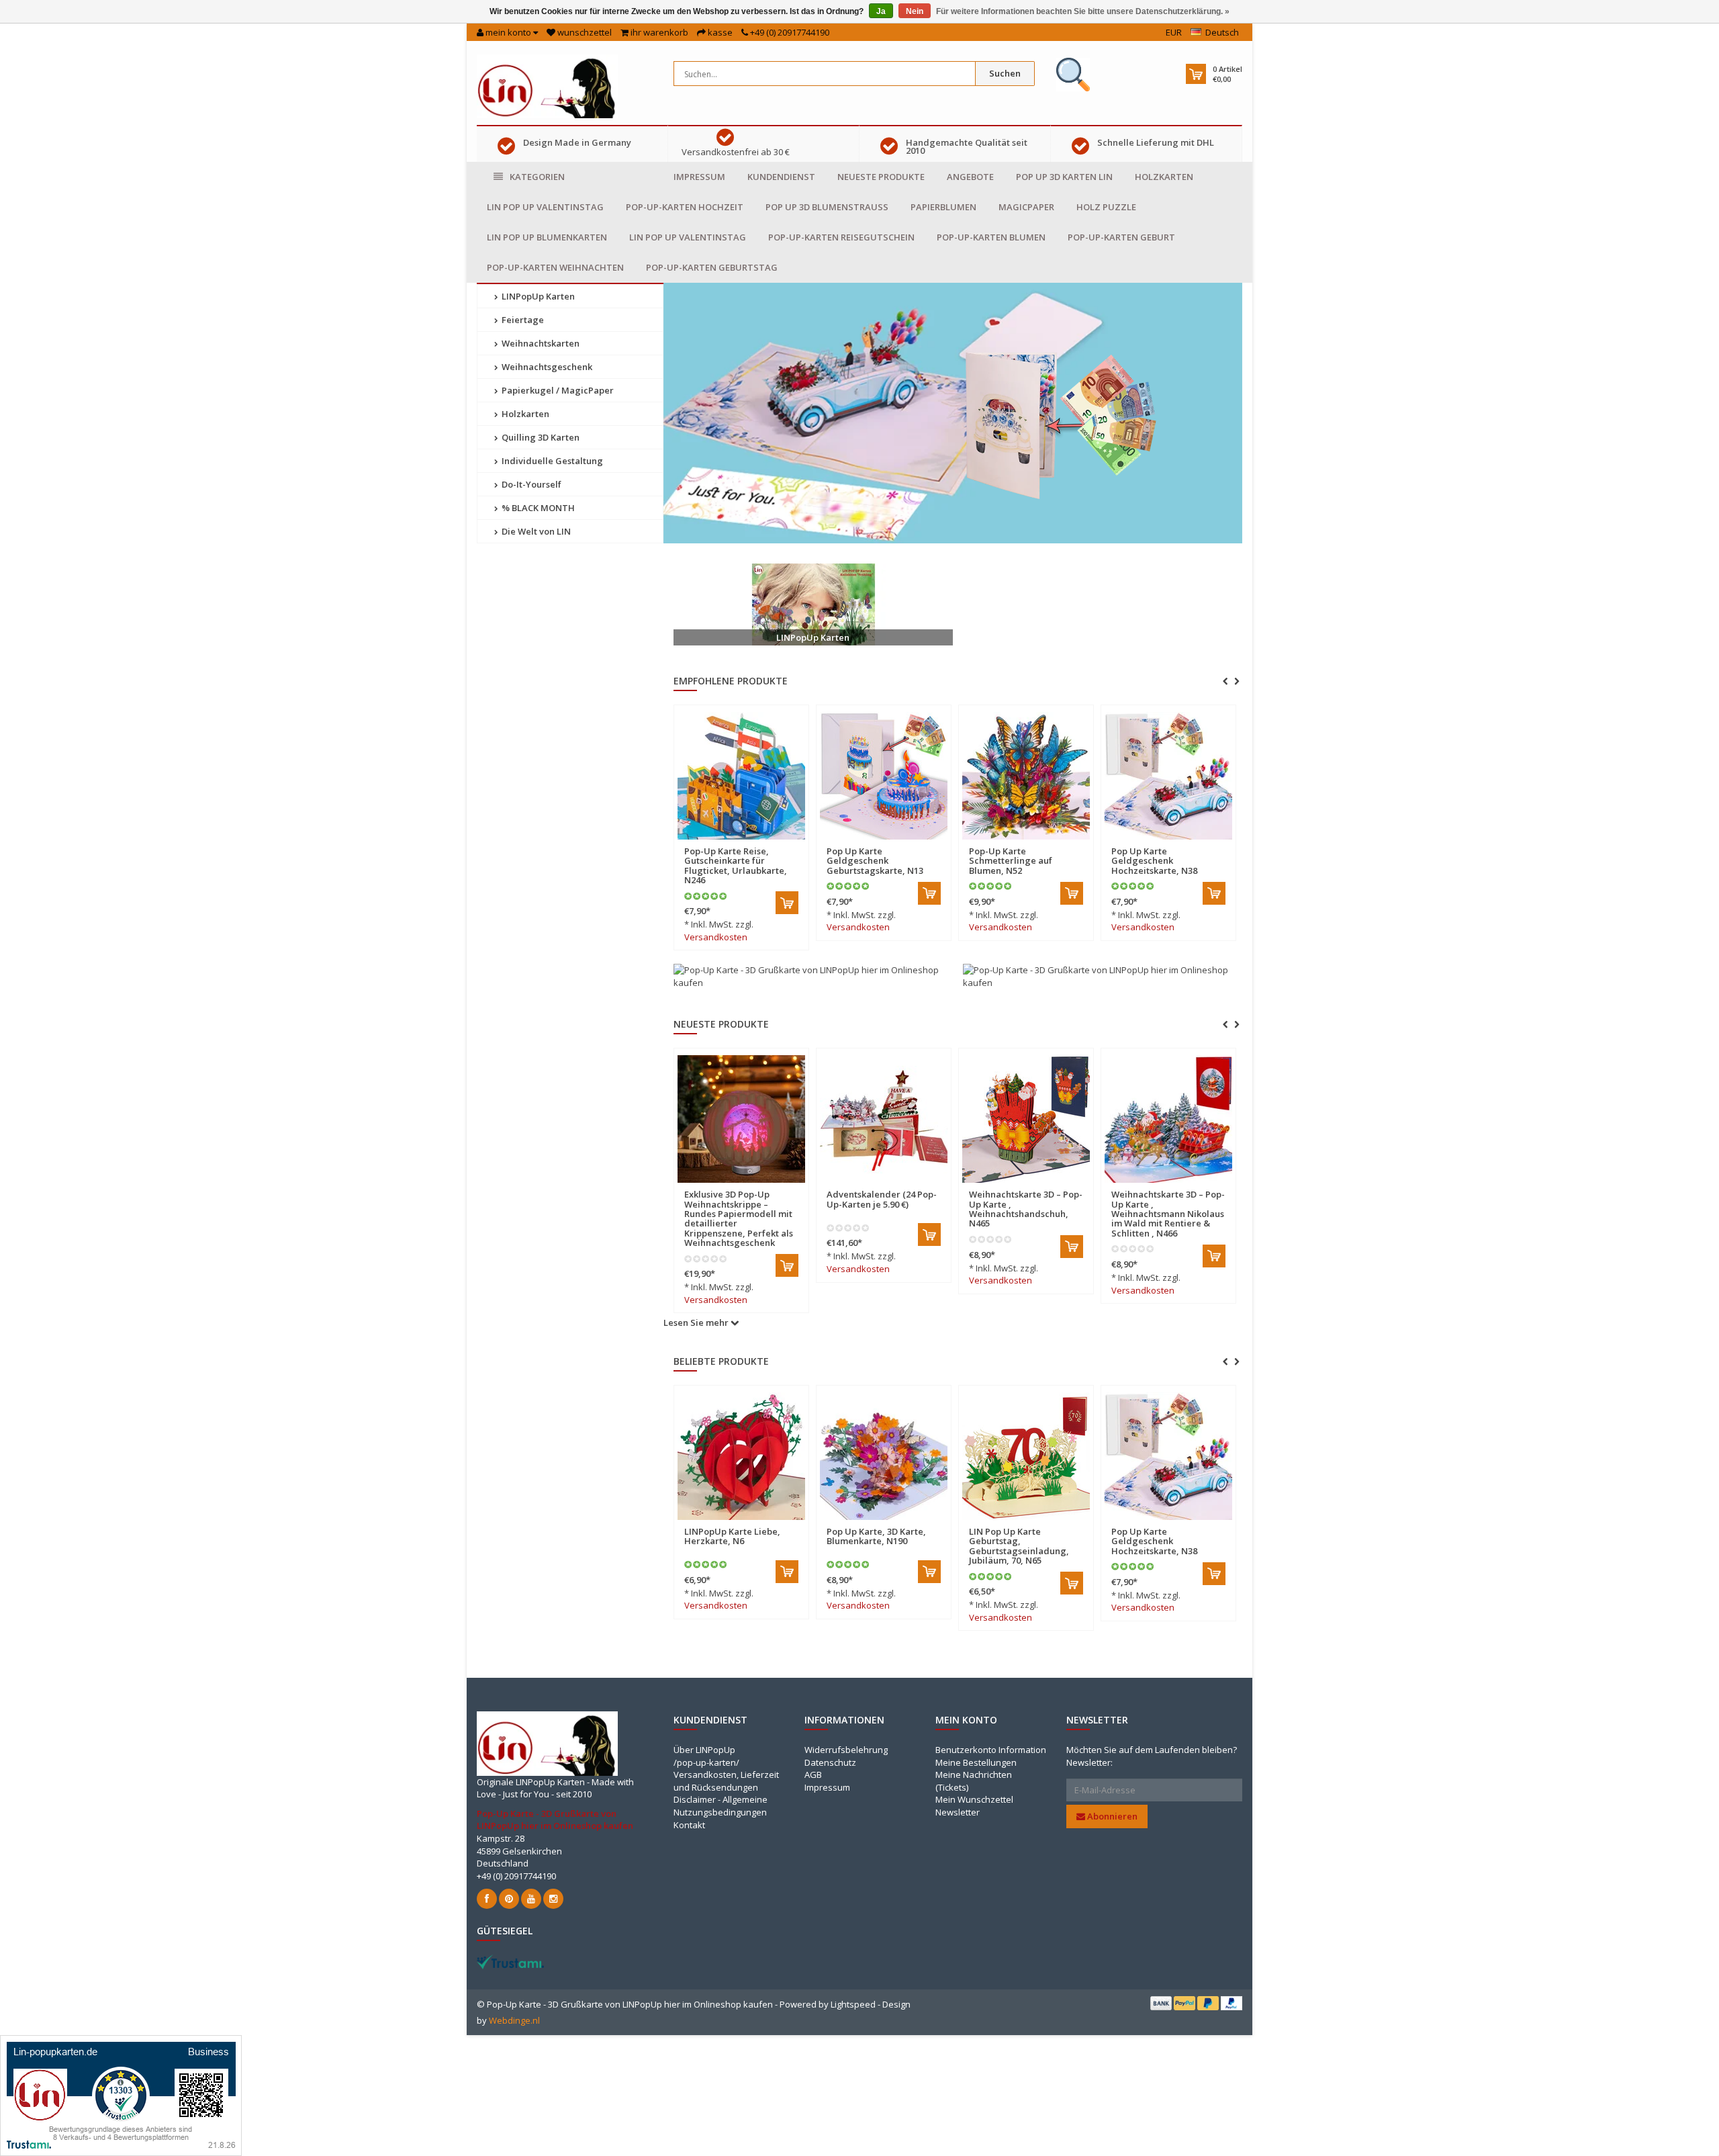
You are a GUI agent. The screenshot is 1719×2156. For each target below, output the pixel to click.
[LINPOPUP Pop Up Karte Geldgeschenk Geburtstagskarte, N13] (884, 776)
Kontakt (689, 1825)
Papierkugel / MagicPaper (557, 390)
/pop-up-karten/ (706, 1762)
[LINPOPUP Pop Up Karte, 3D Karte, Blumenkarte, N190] (884, 1456)
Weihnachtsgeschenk (546, 367)
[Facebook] (487, 1899)
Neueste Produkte (881, 177)
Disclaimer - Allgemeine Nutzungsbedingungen (721, 1806)
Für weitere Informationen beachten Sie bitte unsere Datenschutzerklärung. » (1083, 11)
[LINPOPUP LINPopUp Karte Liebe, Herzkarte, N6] (741, 1456)
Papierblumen (943, 207)
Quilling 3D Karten (540, 437)
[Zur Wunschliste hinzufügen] (769, 843)
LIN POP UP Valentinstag (545, 207)
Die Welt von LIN (535, 531)
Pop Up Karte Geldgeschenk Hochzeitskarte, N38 (1154, 861)
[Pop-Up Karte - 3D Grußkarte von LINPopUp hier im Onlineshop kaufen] (547, 85)
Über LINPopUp (704, 1750)
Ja (881, 11)
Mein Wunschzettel (974, 1799)
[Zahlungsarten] (1161, 2003)
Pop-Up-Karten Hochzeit (685, 207)
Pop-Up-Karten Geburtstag (712, 267)
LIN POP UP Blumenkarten (547, 237)
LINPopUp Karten (537, 296)
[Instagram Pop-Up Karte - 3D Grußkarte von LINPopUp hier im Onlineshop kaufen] (553, 1899)
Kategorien (537, 177)
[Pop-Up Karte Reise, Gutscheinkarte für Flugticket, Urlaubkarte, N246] (741, 776)
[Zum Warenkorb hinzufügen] (787, 903)
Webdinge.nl (514, 2020)
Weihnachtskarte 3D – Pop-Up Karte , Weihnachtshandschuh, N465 (883, 1209)
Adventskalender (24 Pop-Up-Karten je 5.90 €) (739, 1199)
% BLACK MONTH (537, 508)
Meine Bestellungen (976, 1762)
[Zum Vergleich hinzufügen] (792, 843)
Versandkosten (716, 937)
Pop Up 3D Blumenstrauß (827, 207)
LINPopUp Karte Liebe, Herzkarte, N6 (732, 1536)
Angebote (970, 177)
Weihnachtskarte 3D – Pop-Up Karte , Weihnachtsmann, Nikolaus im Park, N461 (1168, 1209)
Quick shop (713, 843)
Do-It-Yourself (530, 484)
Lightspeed (853, 2004)
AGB (813, 1775)
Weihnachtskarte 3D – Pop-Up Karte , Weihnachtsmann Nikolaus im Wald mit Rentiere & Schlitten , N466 (1026, 1213)
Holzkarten (1164, 177)
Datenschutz (830, 1762)
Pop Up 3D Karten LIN (1064, 177)
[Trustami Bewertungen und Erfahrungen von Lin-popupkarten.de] (121, 2095)
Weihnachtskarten (540, 343)
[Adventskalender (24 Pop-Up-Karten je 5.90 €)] (741, 1119)
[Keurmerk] (1073, 75)
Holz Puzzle (1106, 207)
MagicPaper (1026, 207)
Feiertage (522, 320)
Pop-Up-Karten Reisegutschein (841, 237)
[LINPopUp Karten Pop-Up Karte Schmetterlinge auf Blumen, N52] (1026, 776)
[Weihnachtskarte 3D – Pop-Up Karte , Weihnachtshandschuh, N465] (884, 1119)
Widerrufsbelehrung (846, 1750)
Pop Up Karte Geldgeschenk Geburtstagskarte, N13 (875, 861)
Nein (915, 11)
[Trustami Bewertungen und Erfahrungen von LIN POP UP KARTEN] (510, 1961)
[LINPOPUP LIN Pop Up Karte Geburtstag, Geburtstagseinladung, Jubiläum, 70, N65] (1026, 1456)
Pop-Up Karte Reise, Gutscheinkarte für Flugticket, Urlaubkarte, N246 (736, 865)
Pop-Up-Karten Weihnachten (555, 267)
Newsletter (958, 1812)
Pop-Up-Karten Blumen (991, 237)
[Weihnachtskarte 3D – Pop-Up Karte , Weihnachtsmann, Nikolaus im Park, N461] (1168, 1119)
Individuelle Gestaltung (551, 461)
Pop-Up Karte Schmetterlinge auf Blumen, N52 (1011, 861)
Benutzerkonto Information (991, 1750)
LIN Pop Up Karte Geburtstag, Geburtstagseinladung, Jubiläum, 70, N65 (1019, 1546)
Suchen (1005, 73)
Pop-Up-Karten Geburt (1121, 237)
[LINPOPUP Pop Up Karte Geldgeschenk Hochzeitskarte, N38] (1168, 776)
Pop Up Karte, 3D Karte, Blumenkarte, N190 (876, 1536)
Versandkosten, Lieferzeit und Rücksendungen (726, 1781)
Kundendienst (781, 177)
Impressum (699, 177)
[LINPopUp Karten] (813, 604)
